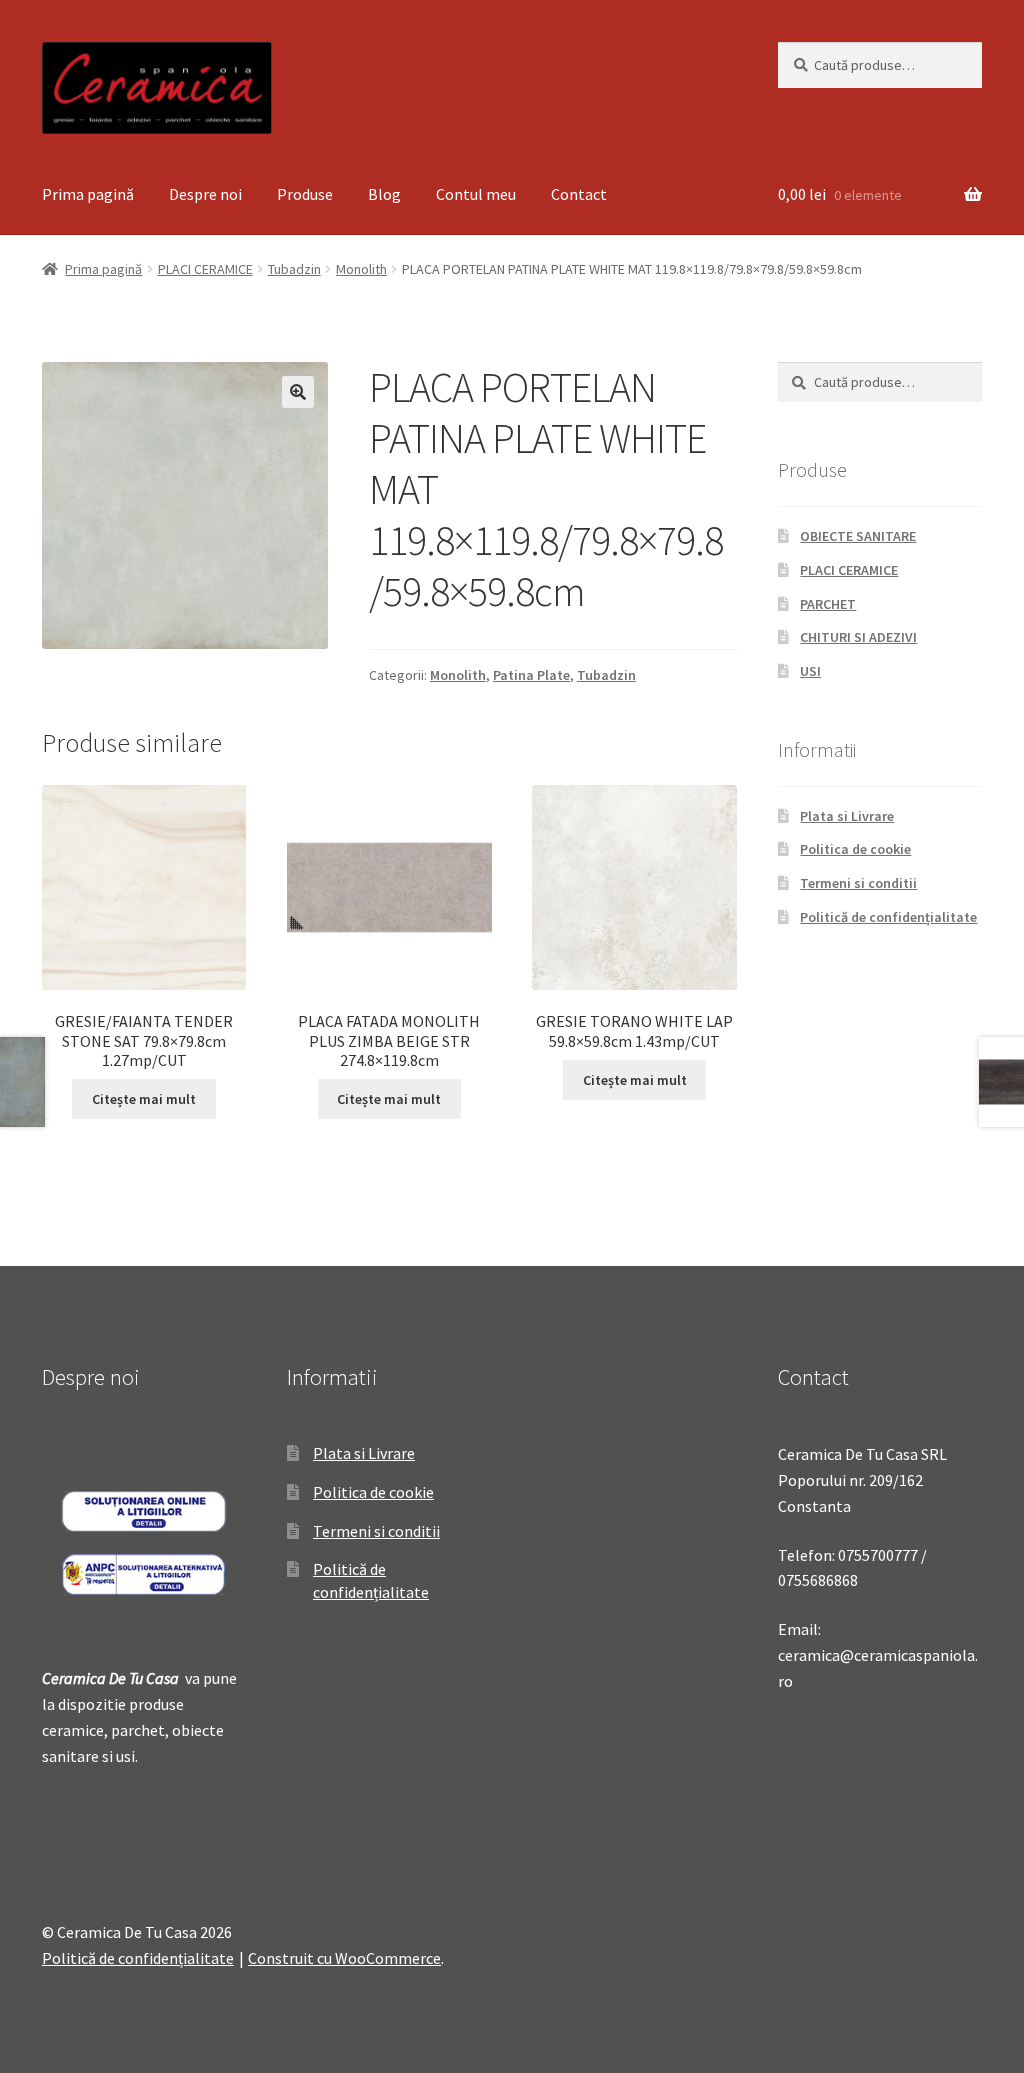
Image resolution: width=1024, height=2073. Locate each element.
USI (810, 671)
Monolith (361, 269)
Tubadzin (294, 269)
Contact (579, 194)
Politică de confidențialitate (888, 917)
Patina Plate (531, 675)
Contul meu (476, 194)
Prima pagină (88, 194)
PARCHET (828, 604)
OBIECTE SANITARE (858, 536)
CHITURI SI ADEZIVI (858, 637)
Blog (384, 194)
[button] (298, 392)
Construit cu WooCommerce (344, 1958)
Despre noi (205, 194)
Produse (305, 194)
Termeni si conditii (858, 883)
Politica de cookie (855, 849)
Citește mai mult (144, 1099)
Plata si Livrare (847, 816)
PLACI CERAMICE (205, 269)
